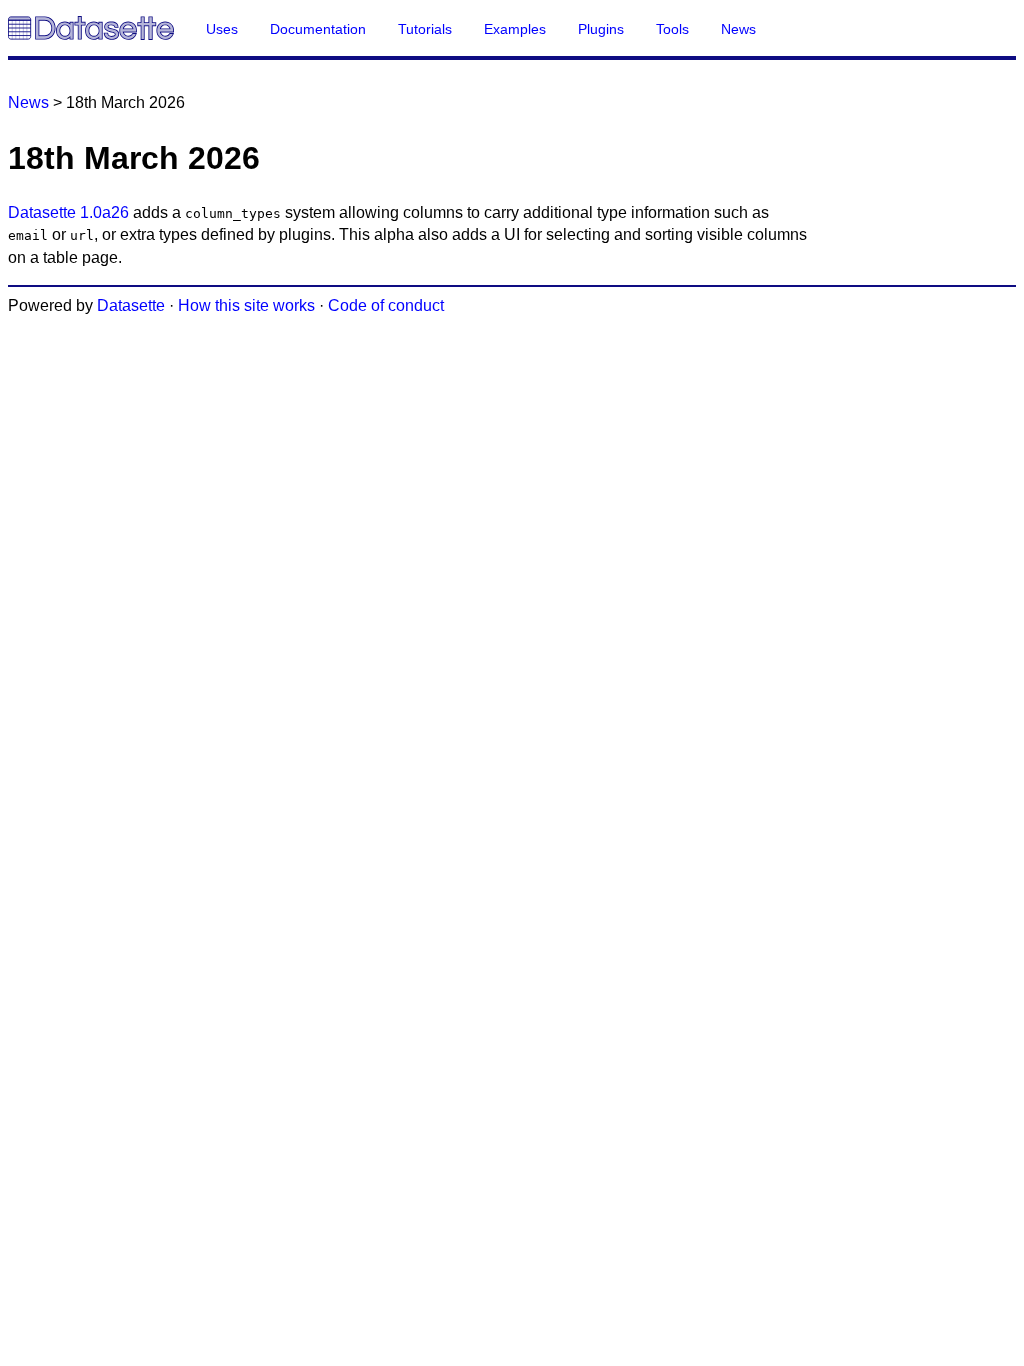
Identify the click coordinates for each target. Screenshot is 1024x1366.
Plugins (601, 29)
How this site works (246, 305)
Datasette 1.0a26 (68, 212)
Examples (515, 29)
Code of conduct (386, 305)
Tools (672, 29)
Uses (222, 29)
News (738, 29)
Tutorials (425, 29)
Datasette (131, 305)
